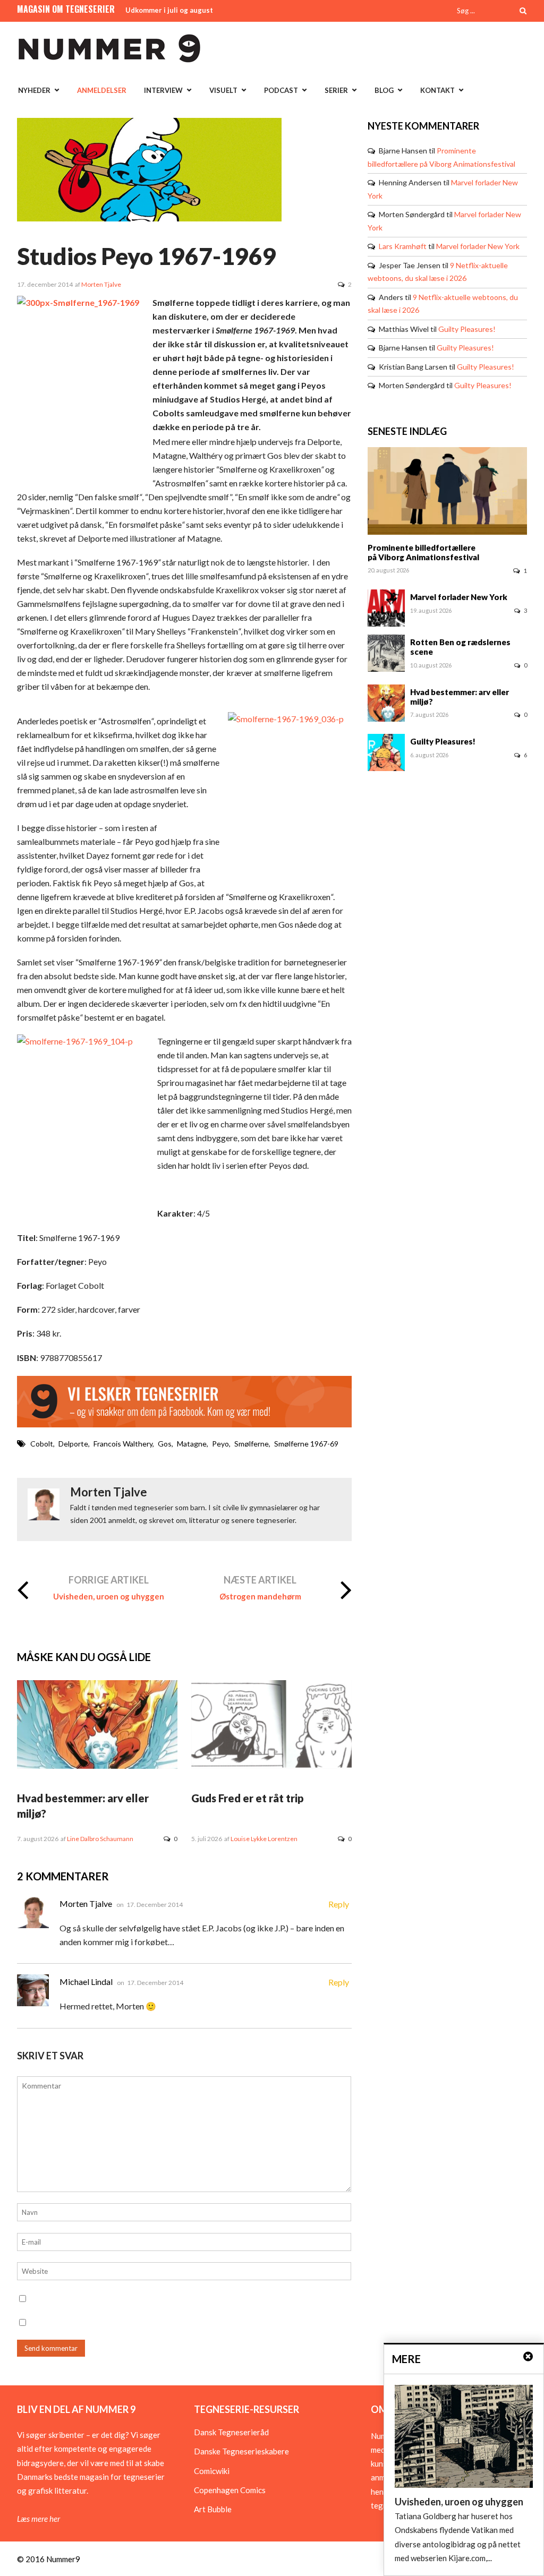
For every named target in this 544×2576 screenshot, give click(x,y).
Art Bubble (213, 2509)
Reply (339, 1904)
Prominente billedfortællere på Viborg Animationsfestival (423, 552)
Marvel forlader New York (478, 246)
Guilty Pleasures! (467, 329)
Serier (336, 90)
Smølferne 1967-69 (306, 1444)
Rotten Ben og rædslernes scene (460, 647)
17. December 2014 (155, 1905)
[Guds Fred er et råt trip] (271, 1766)
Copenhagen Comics (230, 2490)
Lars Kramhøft (403, 246)
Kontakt (437, 90)
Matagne (192, 1444)
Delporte (73, 1444)
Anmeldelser (102, 90)
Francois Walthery (123, 1444)
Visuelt (223, 90)
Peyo (220, 1444)
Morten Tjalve (101, 284)
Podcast (281, 90)
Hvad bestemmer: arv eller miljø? (460, 697)
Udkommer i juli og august (169, 10)
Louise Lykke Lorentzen (264, 1839)
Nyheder (34, 90)
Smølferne (252, 1444)
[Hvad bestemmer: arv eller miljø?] (97, 1766)
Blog (384, 90)
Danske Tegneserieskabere (241, 2451)
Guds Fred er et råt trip (248, 1798)
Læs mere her (39, 2519)
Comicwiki (212, 2471)
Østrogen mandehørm (260, 1596)
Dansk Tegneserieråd (231, 2432)
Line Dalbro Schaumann (100, 1839)
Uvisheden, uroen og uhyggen (109, 1596)
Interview (163, 90)
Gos (165, 1444)
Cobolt (42, 1444)
